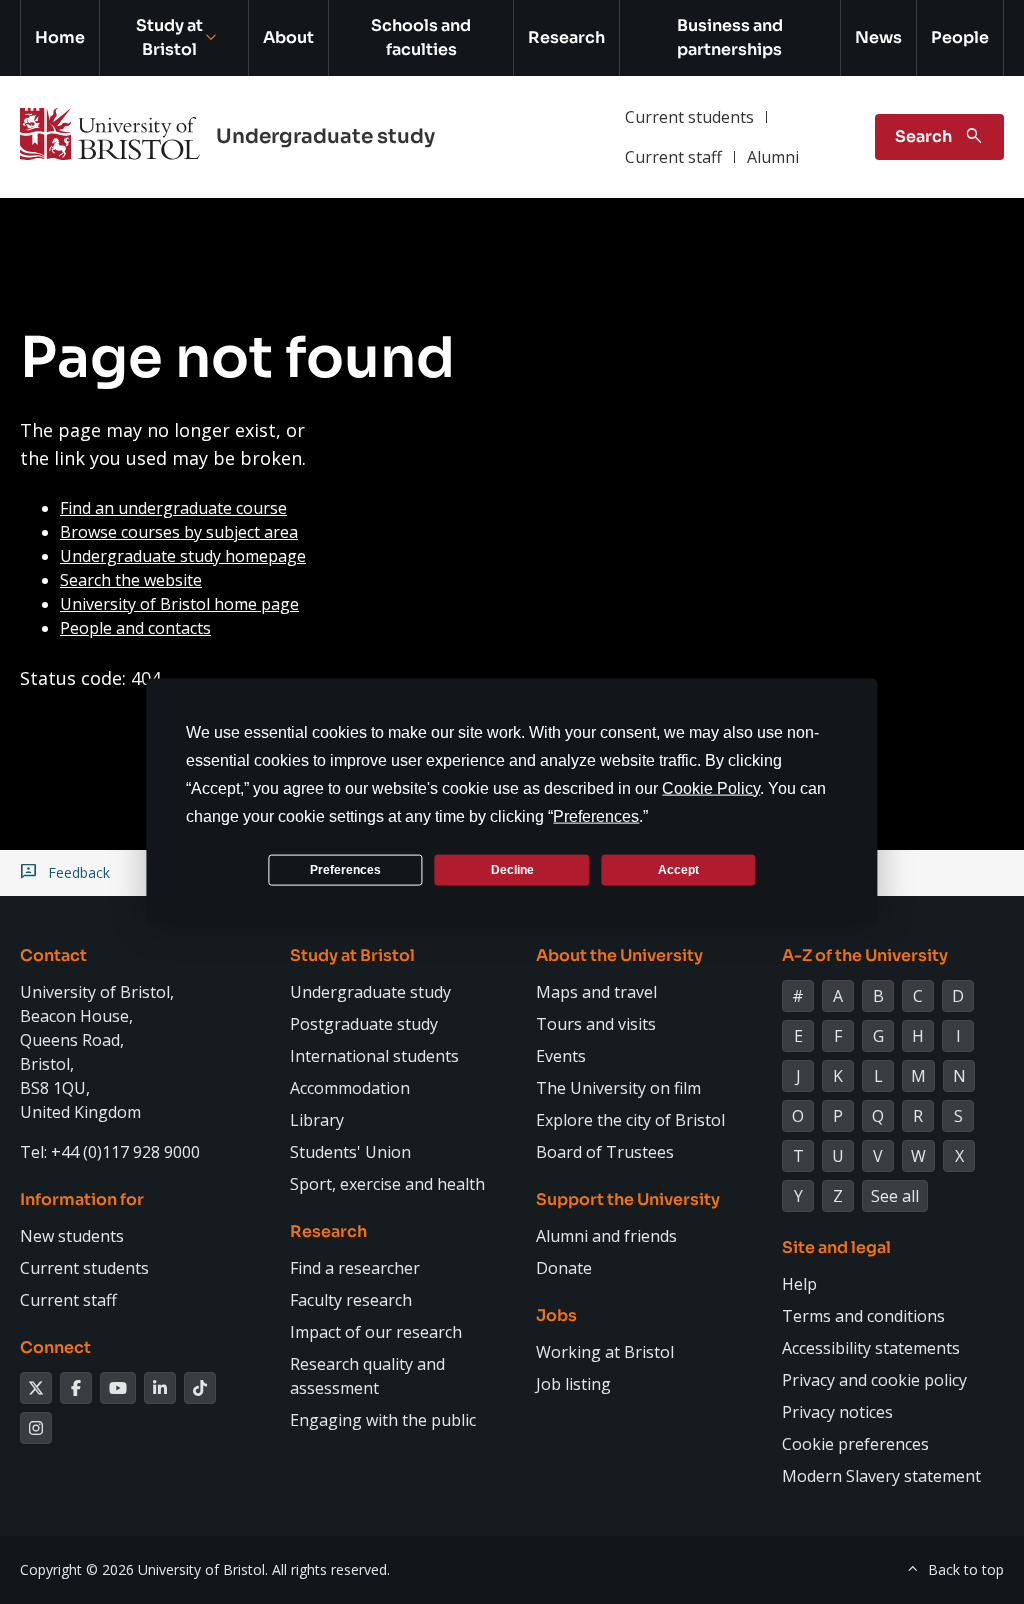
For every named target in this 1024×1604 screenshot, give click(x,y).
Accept (678, 869)
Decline (512, 869)
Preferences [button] (596, 816)
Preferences (345, 869)
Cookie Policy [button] (711, 788)
